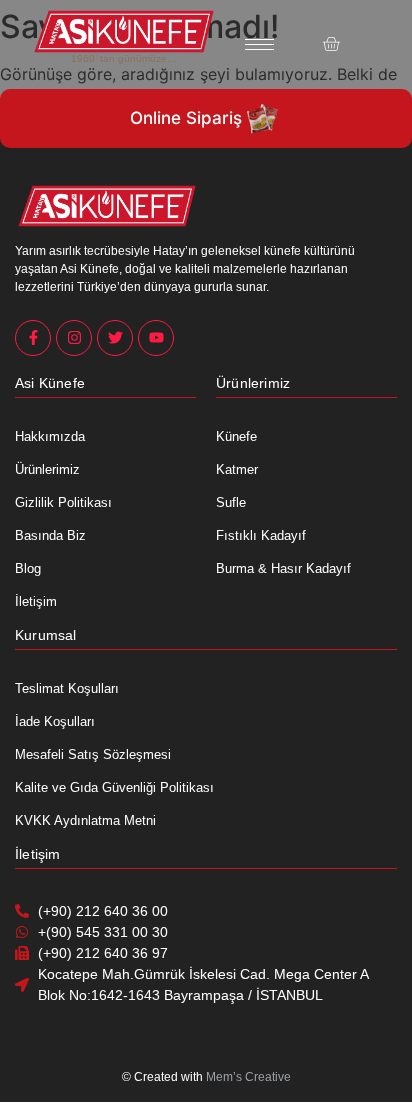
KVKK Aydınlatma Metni (85, 820)
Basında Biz (50, 535)
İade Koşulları (55, 721)
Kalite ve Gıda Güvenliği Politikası (114, 787)
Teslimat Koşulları (67, 688)
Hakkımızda (50, 436)
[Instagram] (74, 338)
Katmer (237, 469)
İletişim (36, 601)
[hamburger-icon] (259, 44)
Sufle (231, 502)
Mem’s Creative (248, 1077)
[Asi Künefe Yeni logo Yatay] (124, 31)
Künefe (236, 436)
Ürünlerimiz (47, 469)
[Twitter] (115, 338)
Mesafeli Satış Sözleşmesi (93, 754)
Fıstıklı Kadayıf (261, 535)
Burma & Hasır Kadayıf (283, 568)
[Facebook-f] (33, 338)
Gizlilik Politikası (63, 502)
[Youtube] (156, 338)
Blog (28, 568)
